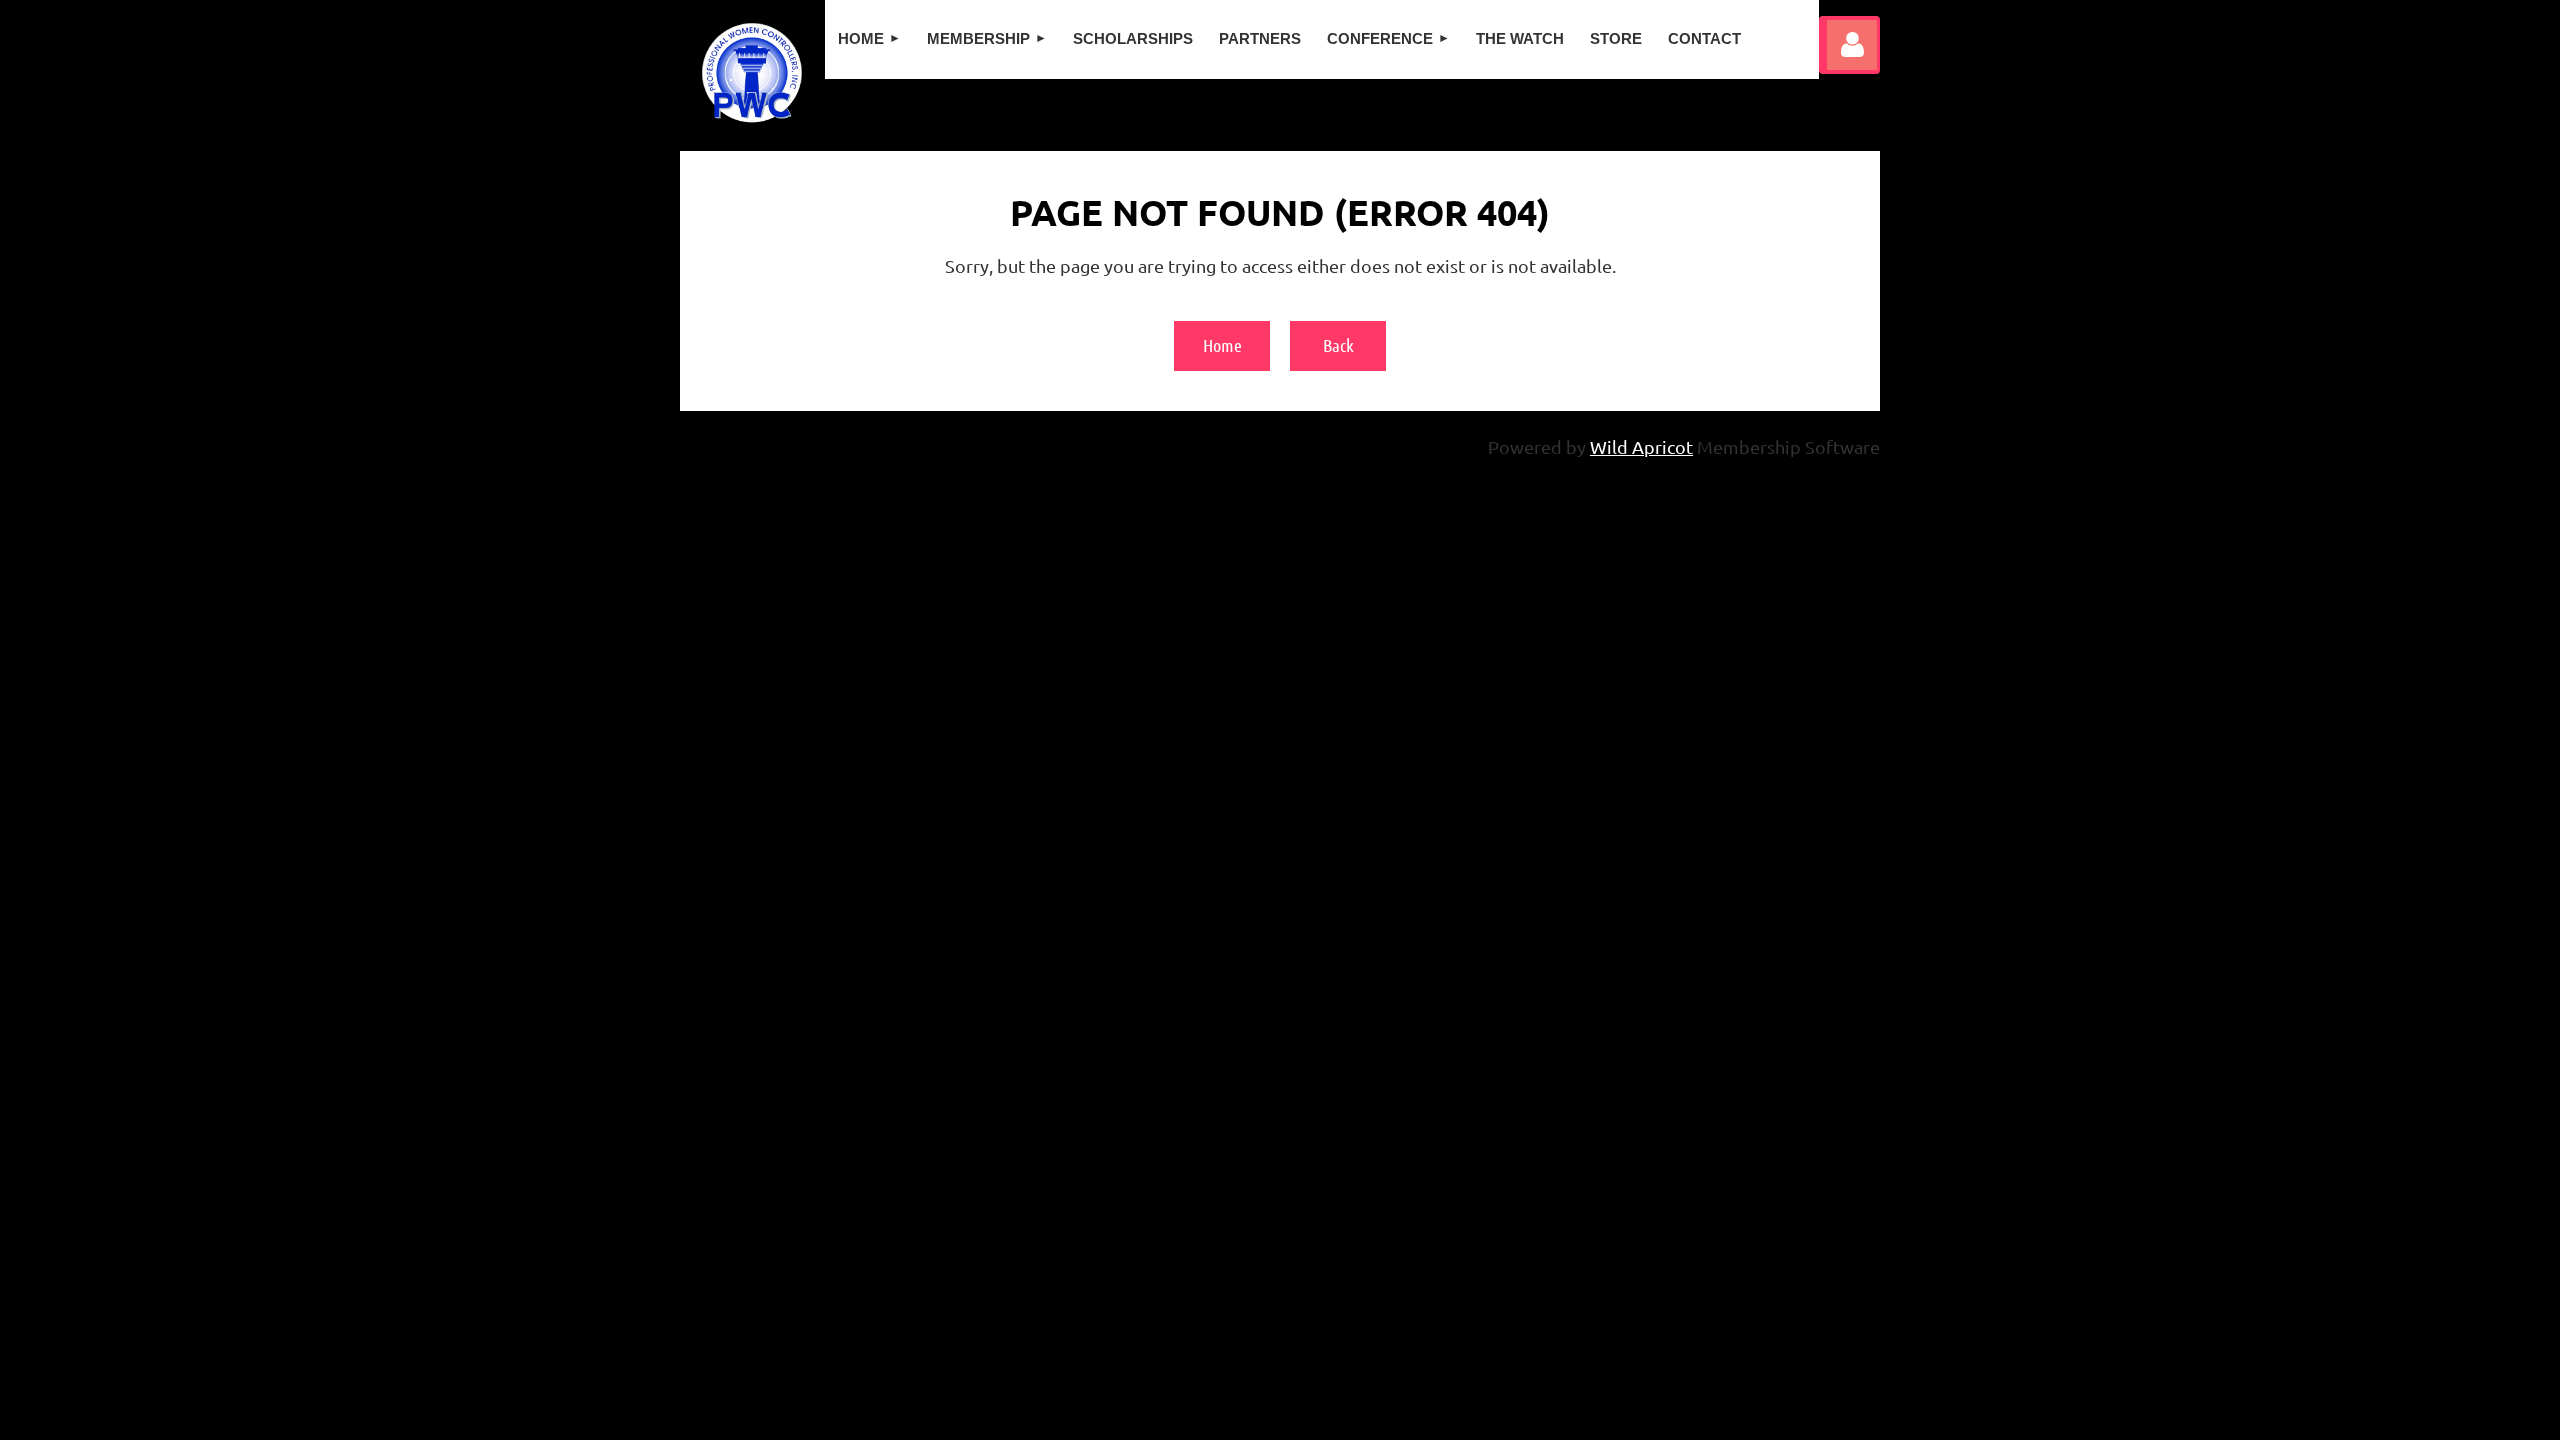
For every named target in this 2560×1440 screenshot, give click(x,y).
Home (1222, 345)
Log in (1852, 45)
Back (1338, 345)
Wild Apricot (1641, 446)
